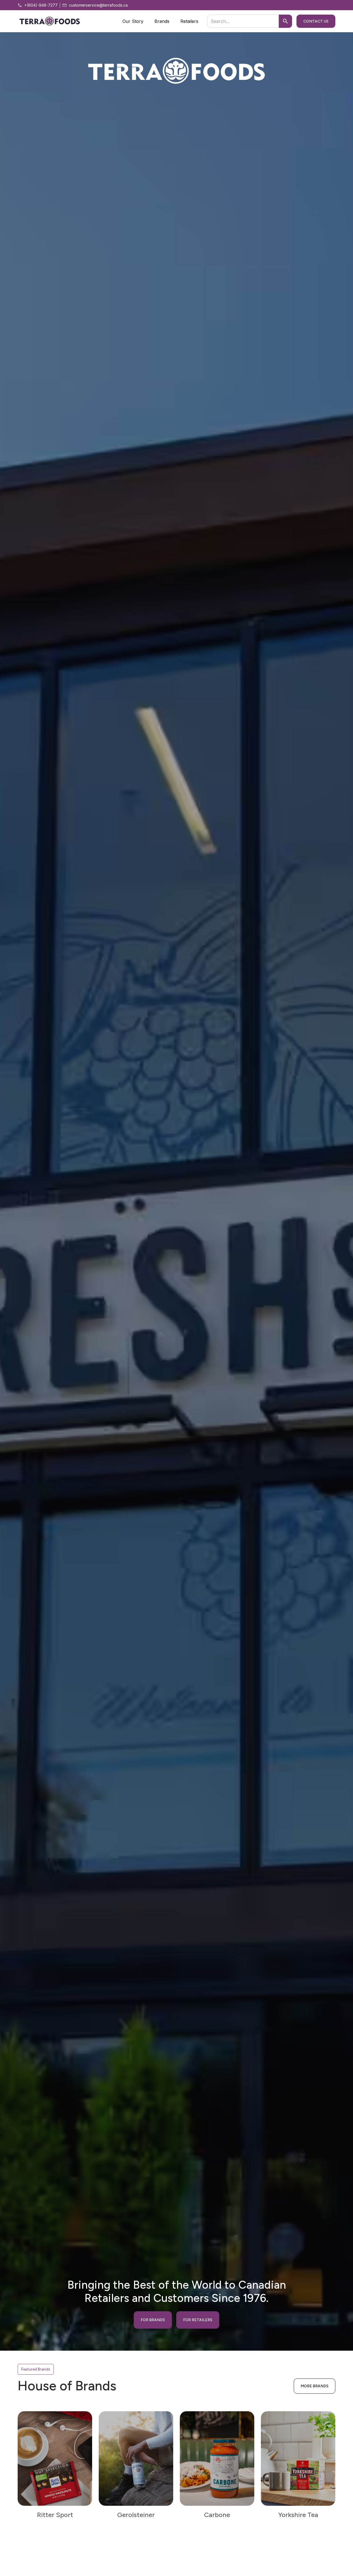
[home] (50, 21)
